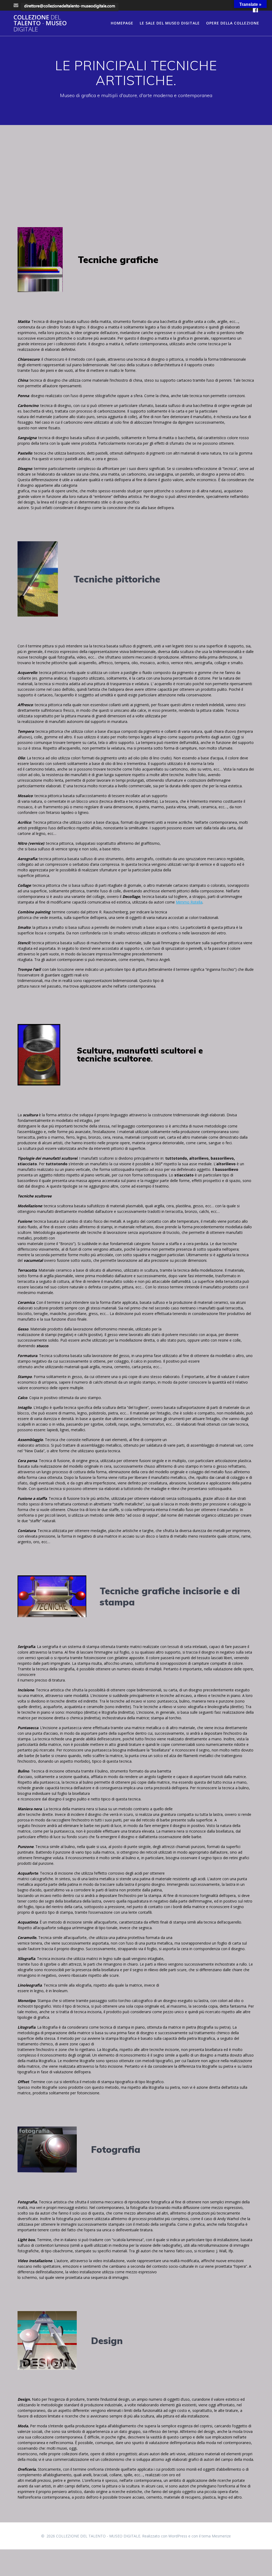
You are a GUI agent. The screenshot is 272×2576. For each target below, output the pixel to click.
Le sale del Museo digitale (170, 23)
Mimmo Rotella (189, 902)
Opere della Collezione (233, 23)
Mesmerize (221, 2536)
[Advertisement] (136, 165)
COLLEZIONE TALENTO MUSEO (40, 23)
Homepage (122, 23)
